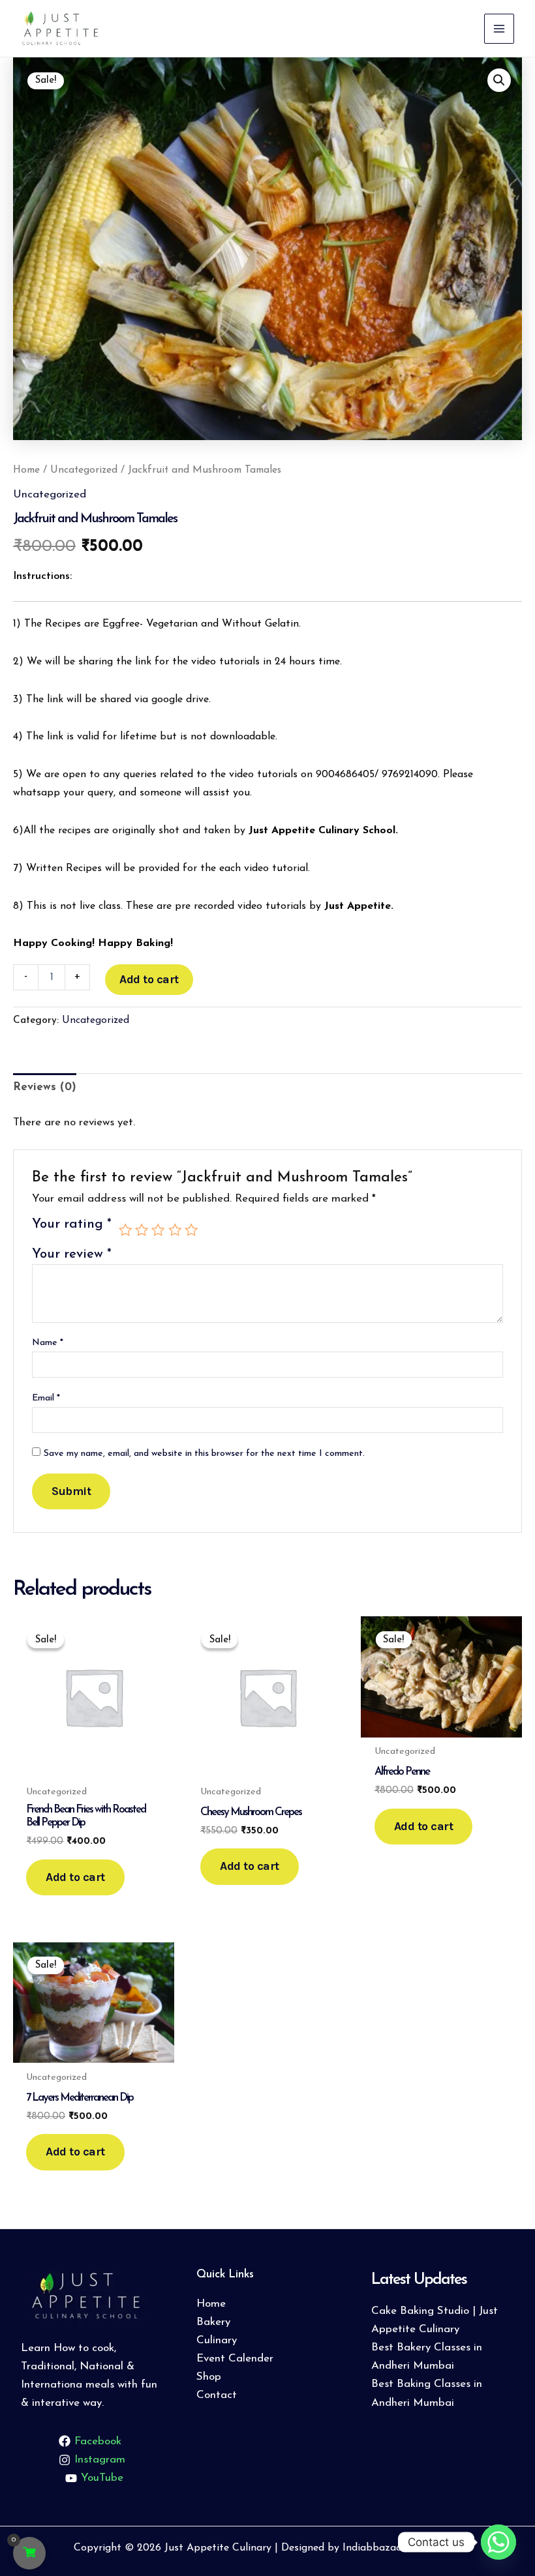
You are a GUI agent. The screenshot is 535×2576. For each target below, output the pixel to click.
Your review (72, 1254)
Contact (217, 2395)
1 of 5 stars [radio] (125, 1230)
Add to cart (149, 979)
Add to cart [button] (75, 1877)
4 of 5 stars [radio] (175, 1230)
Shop (209, 2377)
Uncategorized (84, 470)
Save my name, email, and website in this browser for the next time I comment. (204, 1454)
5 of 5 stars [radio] (191, 1230)
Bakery (213, 2322)
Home (26, 470)
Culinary (217, 2340)
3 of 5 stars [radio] (158, 1230)
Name (48, 1343)
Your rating (72, 1224)
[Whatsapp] (498, 2542)
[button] (499, 80)
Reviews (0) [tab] (45, 1087)
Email (46, 1398)
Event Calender (235, 2359)
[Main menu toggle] (499, 29)
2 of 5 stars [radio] (142, 1230)
